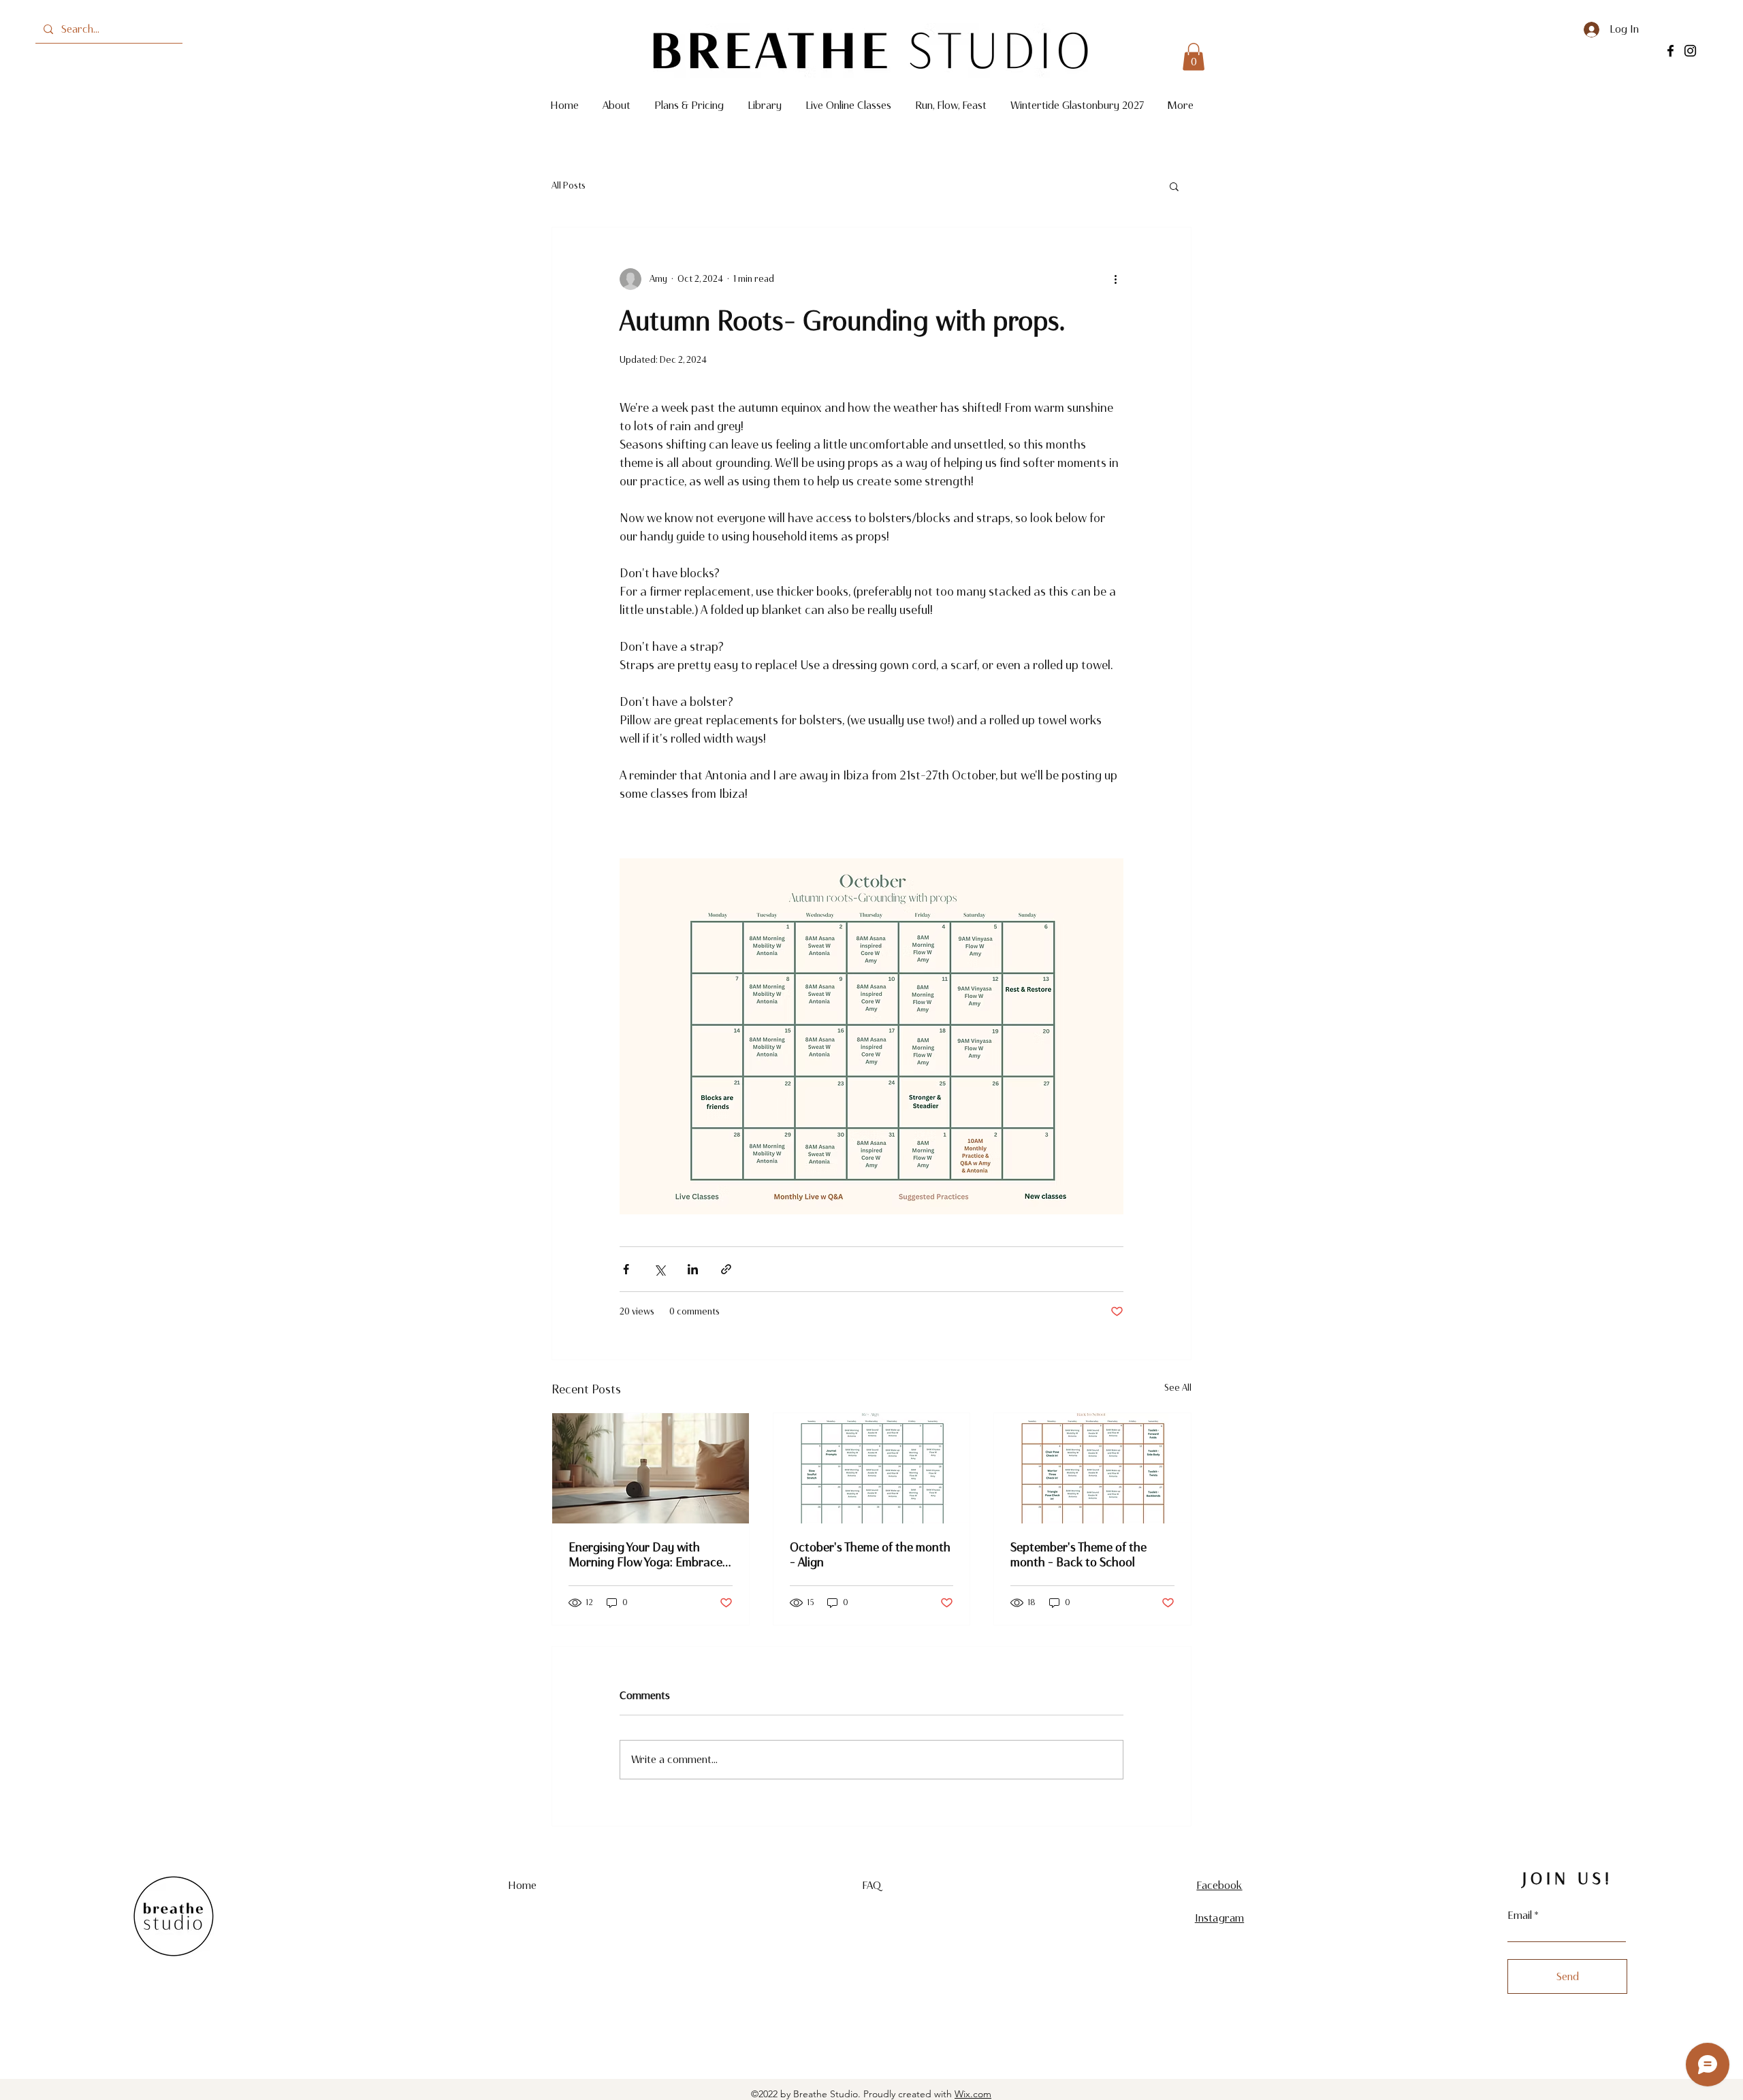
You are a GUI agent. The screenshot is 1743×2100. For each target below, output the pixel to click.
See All (1178, 1388)
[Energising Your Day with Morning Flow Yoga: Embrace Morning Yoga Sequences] (651, 1468)
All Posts (569, 185)
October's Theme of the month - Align (870, 1555)
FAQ (871, 1885)
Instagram (1219, 1918)
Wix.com (973, 2094)
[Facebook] (1670, 51)
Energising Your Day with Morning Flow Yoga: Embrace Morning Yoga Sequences (645, 1555)
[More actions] (1115, 279)
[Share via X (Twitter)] (659, 1269)
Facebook (1219, 1885)
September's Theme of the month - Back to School (1078, 1555)
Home (523, 1885)
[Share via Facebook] (626, 1269)
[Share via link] (726, 1269)
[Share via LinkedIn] (693, 1269)
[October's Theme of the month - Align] (872, 1468)
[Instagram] (1690, 51)
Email (1520, 1916)
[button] (1194, 57)
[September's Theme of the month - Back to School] (1092, 1468)
